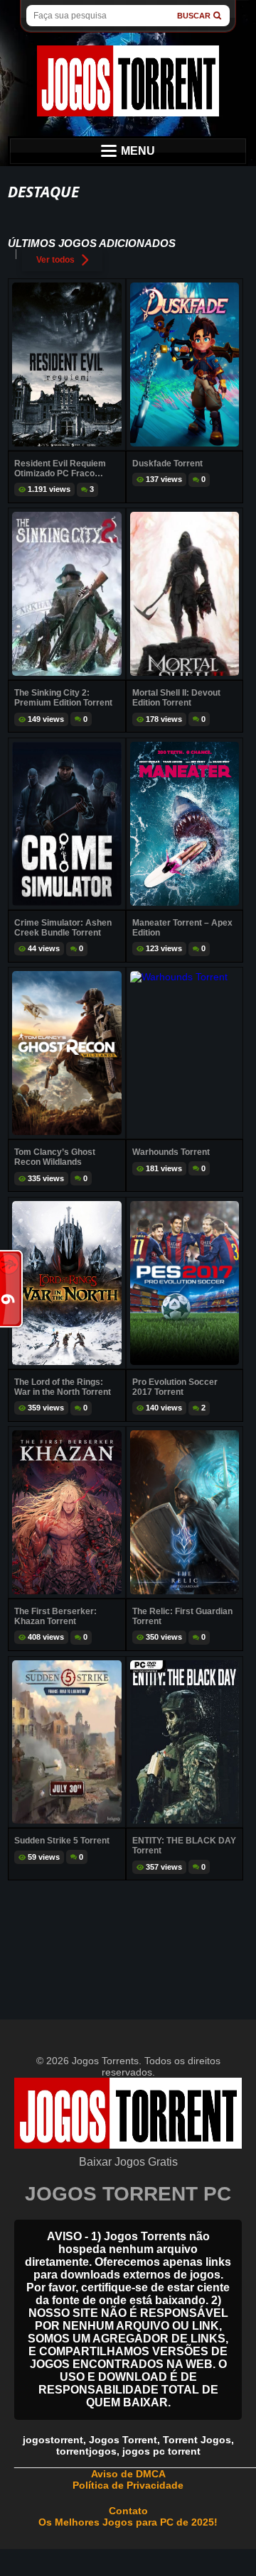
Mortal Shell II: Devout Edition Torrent (176, 698)
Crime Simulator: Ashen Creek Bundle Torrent (63, 928)
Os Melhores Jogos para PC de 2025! (128, 2522)
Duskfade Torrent (167, 464)
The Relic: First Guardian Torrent (182, 1616)
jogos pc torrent (161, 2451)
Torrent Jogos (197, 2440)
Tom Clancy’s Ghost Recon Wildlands (55, 1157)
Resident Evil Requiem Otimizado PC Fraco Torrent (60, 468)
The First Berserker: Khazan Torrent (55, 1616)
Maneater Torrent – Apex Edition (182, 928)
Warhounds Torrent (171, 1152)
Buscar (194, 16)
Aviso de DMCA (128, 2474)
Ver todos (55, 260)
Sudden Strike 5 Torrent (62, 1841)
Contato (128, 2511)
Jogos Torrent (123, 2440)
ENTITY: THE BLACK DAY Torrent (184, 1846)
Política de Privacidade (128, 2485)
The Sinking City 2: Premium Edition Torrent (63, 698)
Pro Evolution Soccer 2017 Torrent (175, 1387)
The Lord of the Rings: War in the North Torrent (63, 1387)
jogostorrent (53, 2440)
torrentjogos (86, 2451)
